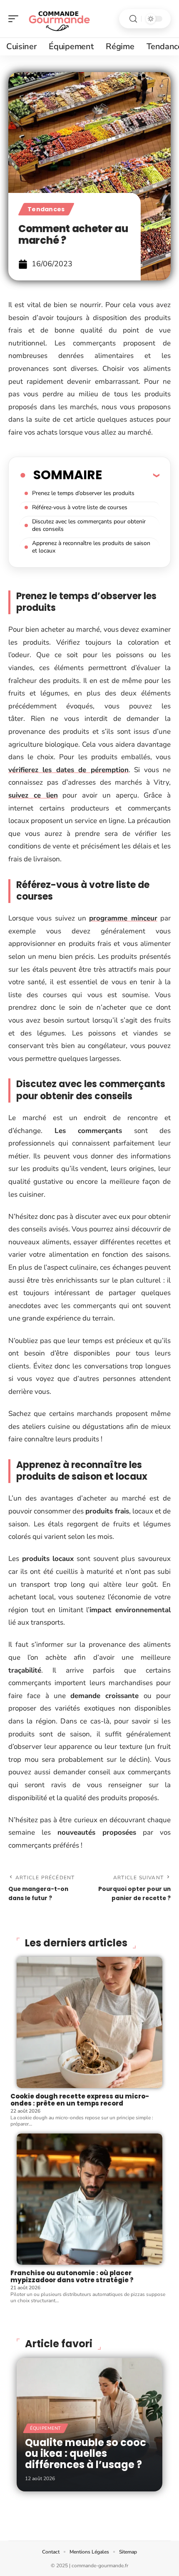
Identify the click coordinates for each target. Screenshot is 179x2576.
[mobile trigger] (15, 19)
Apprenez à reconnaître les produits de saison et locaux (91, 547)
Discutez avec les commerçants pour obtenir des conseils (89, 525)
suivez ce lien (33, 795)
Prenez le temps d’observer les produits (83, 493)
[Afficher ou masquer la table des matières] (131, 475)
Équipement (46, 2428)
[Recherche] (133, 19)
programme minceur (123, 918)
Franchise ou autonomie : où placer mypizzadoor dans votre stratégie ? (72, 2276)
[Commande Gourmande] (60, 19)
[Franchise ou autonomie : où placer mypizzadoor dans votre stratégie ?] (89, 2199)
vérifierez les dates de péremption (68, 770)
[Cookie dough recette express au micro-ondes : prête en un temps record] (89, 2022)
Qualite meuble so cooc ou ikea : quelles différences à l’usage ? (86, 2453)
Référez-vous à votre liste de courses (80, 507)
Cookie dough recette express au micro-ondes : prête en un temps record (80, 2100)
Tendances (46, 209)
